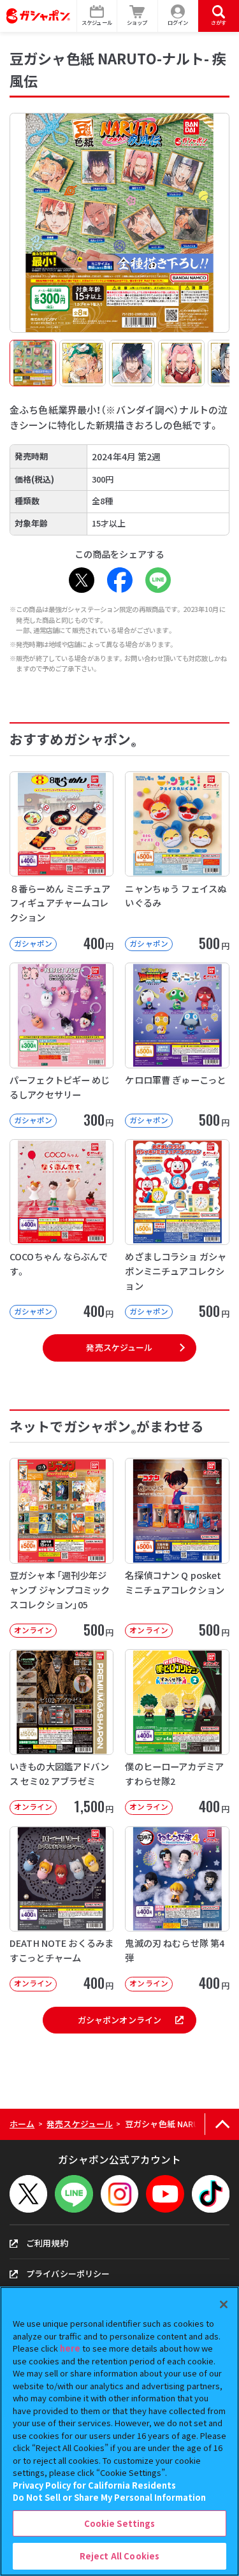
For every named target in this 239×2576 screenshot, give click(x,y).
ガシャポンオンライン (119, 2020)
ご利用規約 (47, 2243)
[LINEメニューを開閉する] (74, 2194)
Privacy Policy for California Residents (94, 2485)
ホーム (22, 2124)
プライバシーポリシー (68, 2274)
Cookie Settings (120, 2523)
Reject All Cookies (119, 2556)
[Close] (224, 2304)
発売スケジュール (119, 1347)
